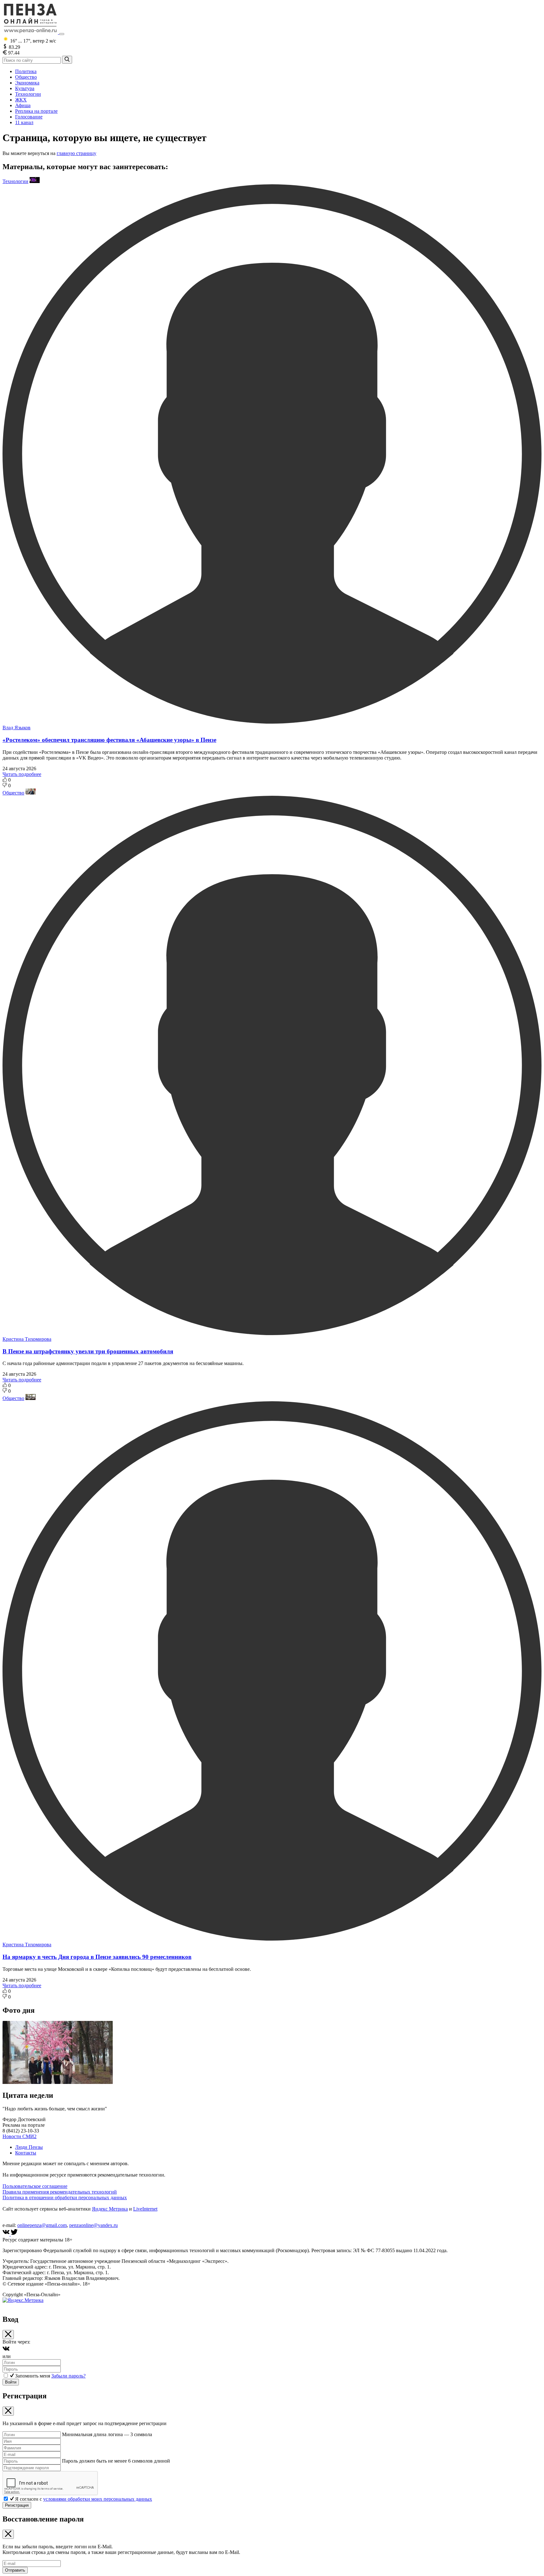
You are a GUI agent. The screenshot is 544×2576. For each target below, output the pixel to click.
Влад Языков (17, 728)
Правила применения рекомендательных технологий (60, 2192)
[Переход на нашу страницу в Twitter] (14, 2234)
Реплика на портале (36, 111)
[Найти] (67, 60)
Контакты (26, 2153)
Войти (11, 2382)
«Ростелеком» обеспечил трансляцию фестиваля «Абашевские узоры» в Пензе (109, 740)
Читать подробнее (22, 774)
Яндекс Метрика (110, 2209)
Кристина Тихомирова (27, 1339)
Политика (26, 71)
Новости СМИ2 (20, 2136)
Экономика (27, 83)
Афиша (23, 105)
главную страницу (76, 153)
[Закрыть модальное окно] (8, 2335)
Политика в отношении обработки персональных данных (65, 2197)
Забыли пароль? (68, 2376)
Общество (26, 77)
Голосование (29, 117)
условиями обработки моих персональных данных (98, 2499)
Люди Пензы (29, 2147)
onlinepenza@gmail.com (42, 2225)
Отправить (15, 2570)
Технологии (28, 94)
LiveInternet (145, 2209)
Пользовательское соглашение (35, 2186)
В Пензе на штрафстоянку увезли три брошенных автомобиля (88, 1351)
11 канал (24, 122)
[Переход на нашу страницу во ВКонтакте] (7, 2234)
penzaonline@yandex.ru (93, 2225)
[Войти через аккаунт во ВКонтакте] (6, 2351)
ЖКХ (21, 100)
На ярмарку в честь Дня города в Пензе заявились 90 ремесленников (97, 1957)
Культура (25, 88)
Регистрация (17, 2505)
